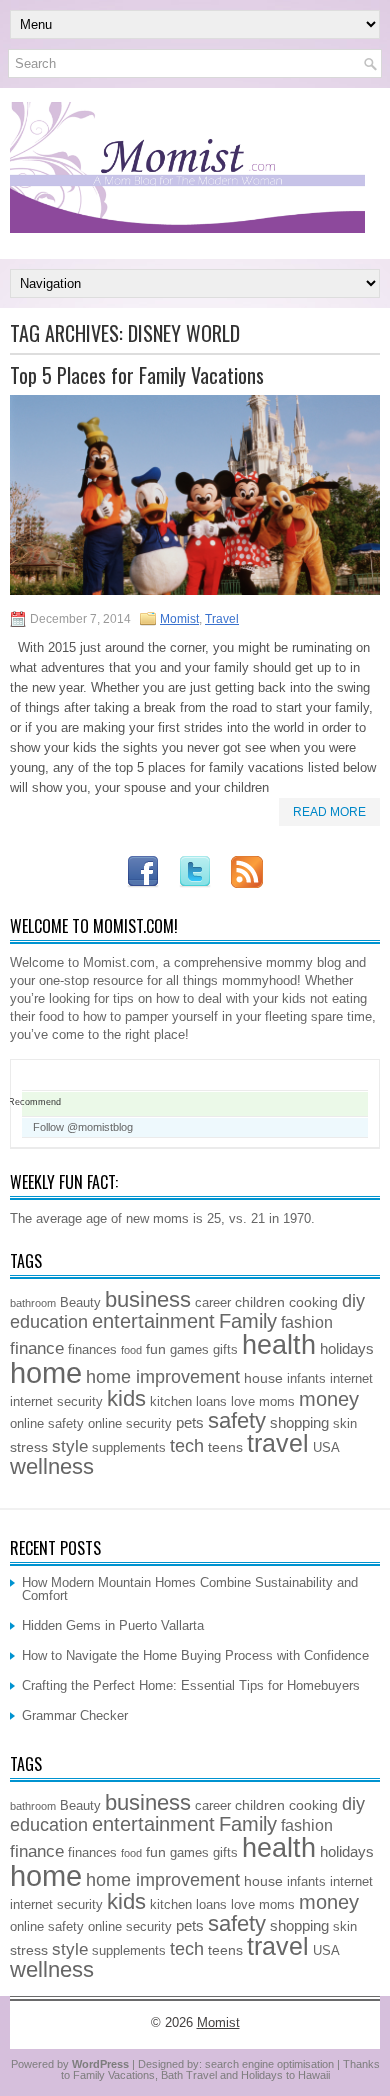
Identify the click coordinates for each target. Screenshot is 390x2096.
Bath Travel (189, 2075)
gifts (225, 1350)
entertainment (153, 1321)
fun (156, 1349)
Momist (179, 619)
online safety (47, 1424)
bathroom (33, 1303)
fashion (307, 1322)
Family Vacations (114, 2075)
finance (37, 1348)
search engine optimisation (269, 2064)
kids (126, 1398)
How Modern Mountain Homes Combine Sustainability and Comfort (190, 1589)
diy (353, 1301)
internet (351, 1379)
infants (306, 1379)
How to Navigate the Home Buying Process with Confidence (195, 1655)
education (49, 1322)
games (189, 1350)
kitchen (171, 1402)
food (131, 1350)
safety (237, 1420)
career (213, 1303)
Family (248, 1321)
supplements (129, 1448)
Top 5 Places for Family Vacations (137, 375)
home (46, 1372)
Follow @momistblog (83, 1127)
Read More (329, 812)
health (279, 1345)
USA (326, 1448)
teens (225, 1447)
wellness (52, 1466)
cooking (313, 1302)
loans (211, 1402)
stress (29, 1447)
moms (277, 1402)
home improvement (163, 1377)
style (70, 1446)
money (329, 1399)
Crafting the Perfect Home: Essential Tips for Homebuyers (191, 1685)
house (263, 1378)
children (260, 1302)
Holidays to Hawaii (285, 2075)
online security (130, 1424)
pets (190, 1422)
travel (278, 1443)
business (148, 1299)
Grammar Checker (75, 1715)
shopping (299, 1422)
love (243, 1402)
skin (345, 1424)
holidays (347, 1348)
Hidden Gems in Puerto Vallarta (113, 1625)
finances (92, 1350)
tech (187, 1446)
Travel (222, 619)
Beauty (80, 1303)
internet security (56, 1402)
